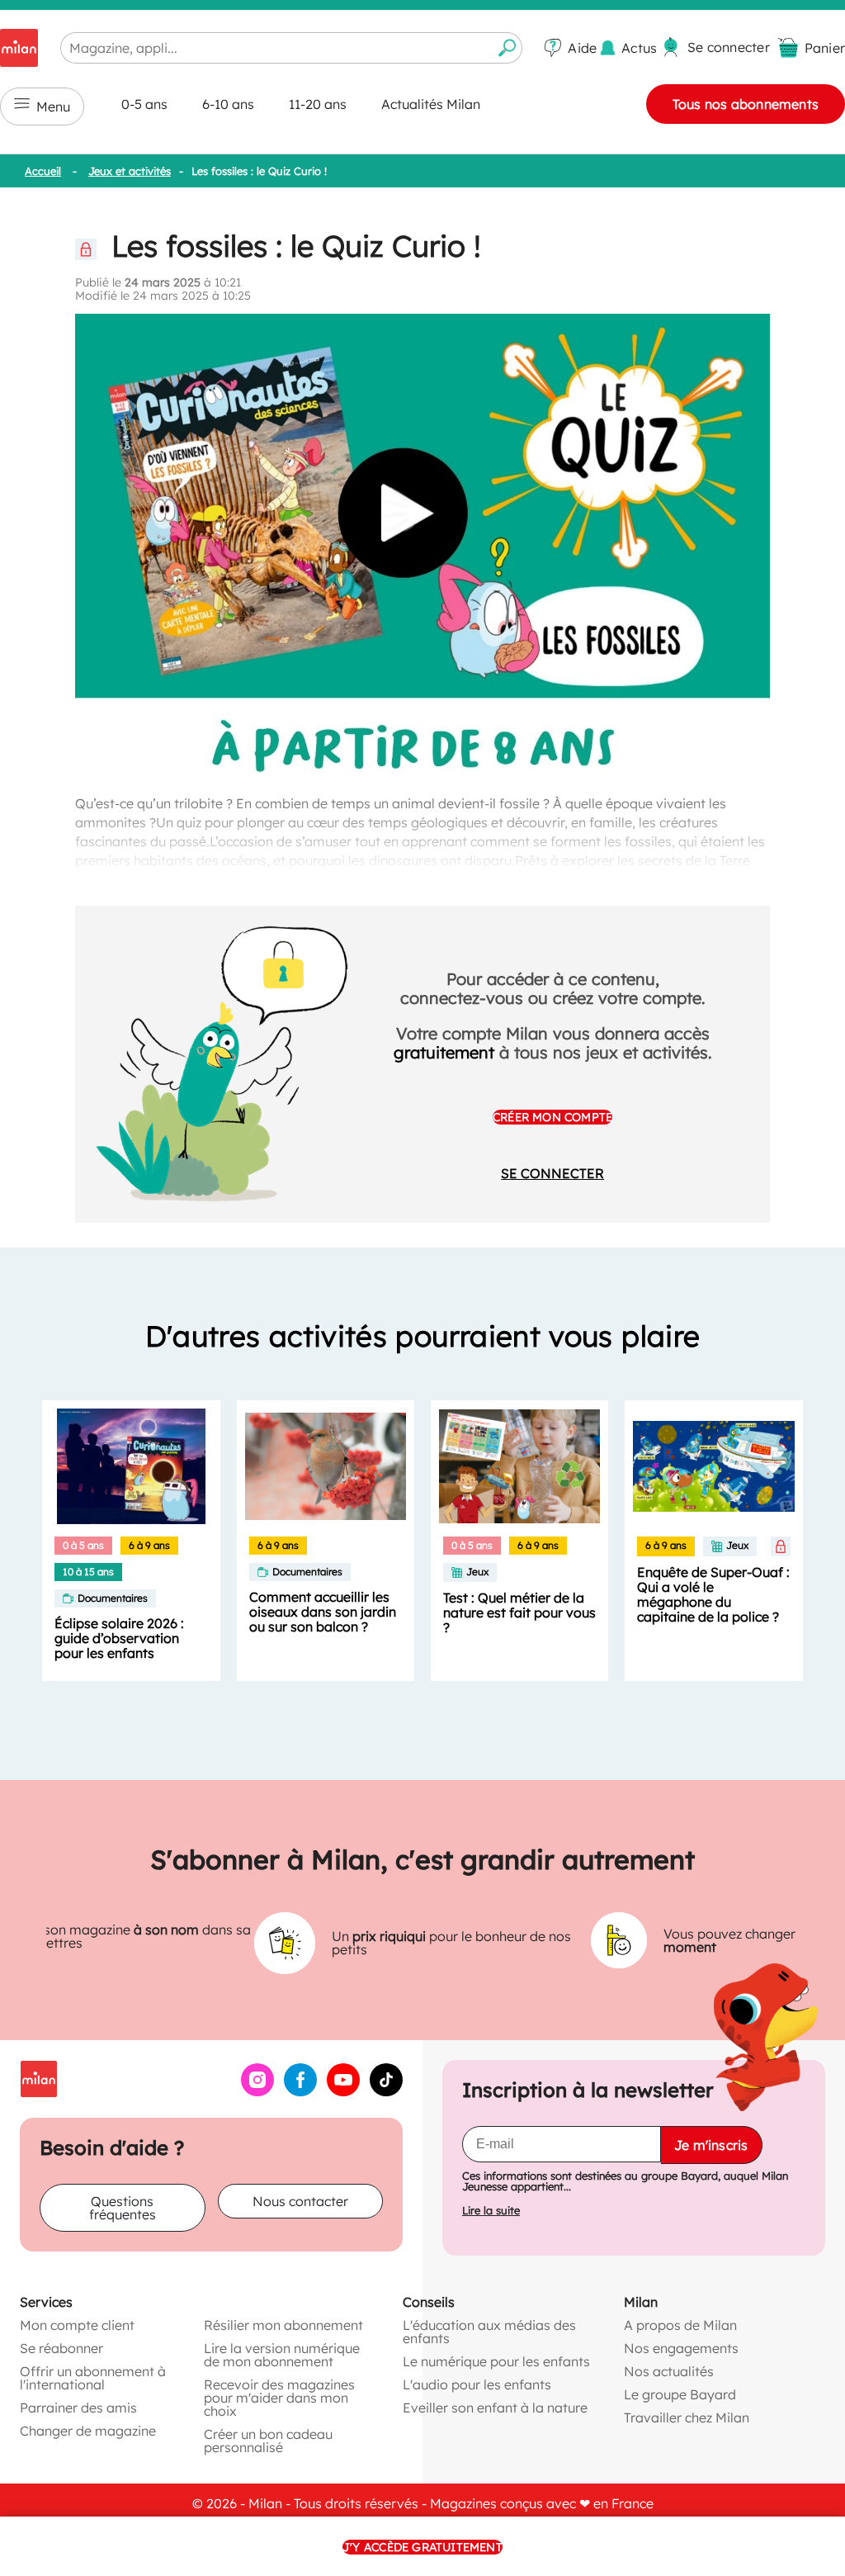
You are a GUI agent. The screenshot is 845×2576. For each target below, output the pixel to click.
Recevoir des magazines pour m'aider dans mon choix (279, 2398)
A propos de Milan (680, 2325)
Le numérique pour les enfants (496, 2361)
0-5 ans (144, 104)
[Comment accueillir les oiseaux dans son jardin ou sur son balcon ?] (326, 1466)
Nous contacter (300, 2201)
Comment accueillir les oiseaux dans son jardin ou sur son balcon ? (323, 1612)
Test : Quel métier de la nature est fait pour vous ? (519, 1612)
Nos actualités (669, 2371)
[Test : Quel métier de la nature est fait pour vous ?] (519, 1466)
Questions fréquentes (123, 2208)
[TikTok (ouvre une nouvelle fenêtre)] (386, 2091)
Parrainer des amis (78, 2408)
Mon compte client (77, 2325)
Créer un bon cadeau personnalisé (268, 2441)
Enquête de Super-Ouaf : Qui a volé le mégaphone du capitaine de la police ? (713, 1594)
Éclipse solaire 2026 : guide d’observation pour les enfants (119, 1638)
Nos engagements (681, 2348)
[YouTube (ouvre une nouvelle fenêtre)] (343, 2091)
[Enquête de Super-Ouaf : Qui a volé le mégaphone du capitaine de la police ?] (713, 1466)
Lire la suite (491, 2211)
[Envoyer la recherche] (507, 48)
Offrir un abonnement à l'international (93, 2378)
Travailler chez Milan (687, 2417)
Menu (53, 107)
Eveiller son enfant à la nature (495, 2408)
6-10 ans (228, 104)
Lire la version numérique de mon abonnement (282, 2355)
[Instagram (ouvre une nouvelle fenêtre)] (257, 2091)
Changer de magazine (88, 2431)
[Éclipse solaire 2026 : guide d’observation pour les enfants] (131, 1466)
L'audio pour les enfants (477, 2384)
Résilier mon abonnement (283, 2325)
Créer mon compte (552, 1117)
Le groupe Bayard (680, 2394)
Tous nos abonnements (746, 104)
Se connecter (552, 1173)
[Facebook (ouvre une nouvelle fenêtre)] (300, 2091)
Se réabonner (61, 2348)
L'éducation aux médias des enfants (489, 2332)
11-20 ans (318, 104)
